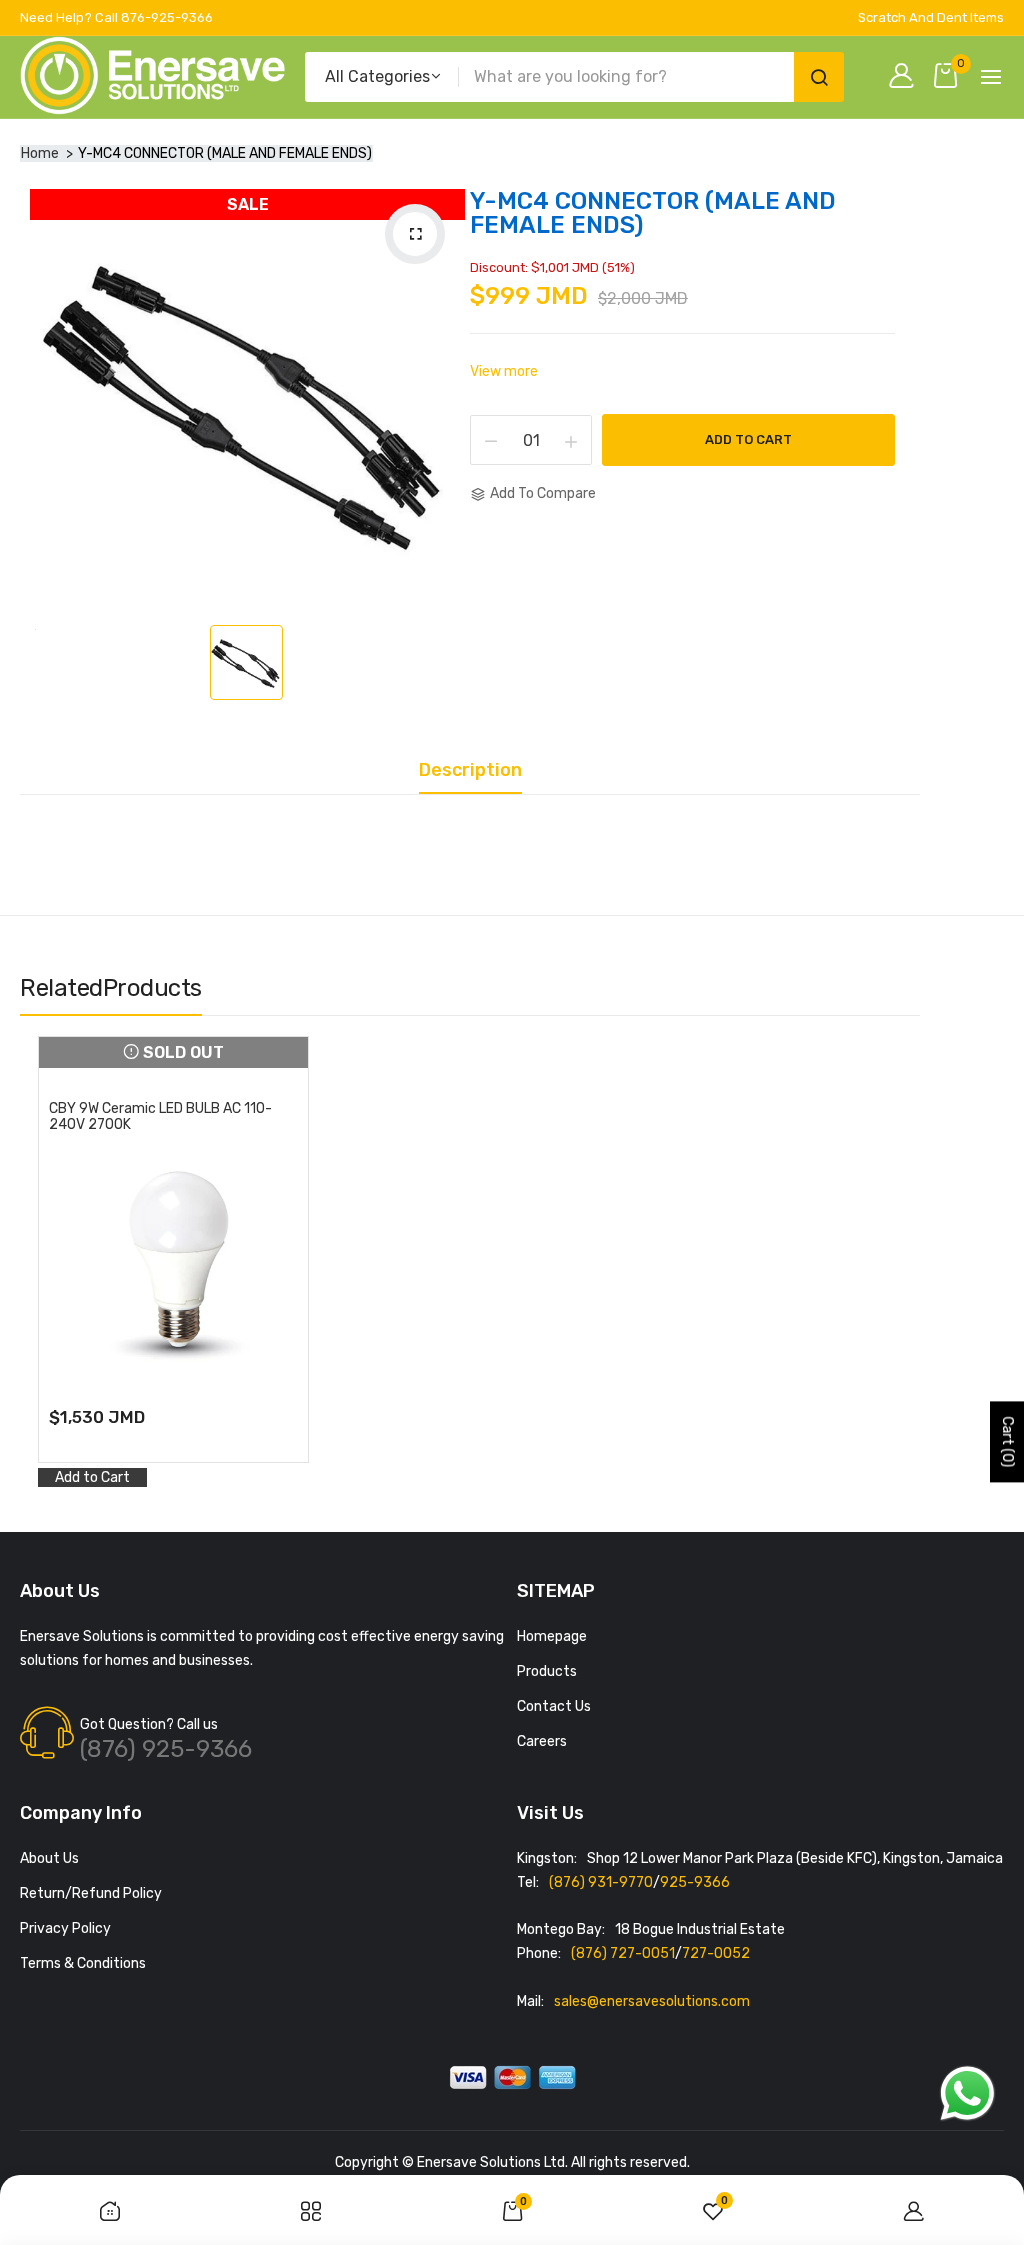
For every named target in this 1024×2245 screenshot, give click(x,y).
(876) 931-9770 (601, 1882)
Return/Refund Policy (91, 1893)
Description (470, 771)
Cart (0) (1007, 1442)
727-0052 (716, 1953)
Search (819, 77)
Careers (542, 1741)
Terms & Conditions (83, 1963)
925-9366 (695, 1882)
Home (40, 153)
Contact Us (554, 1706)
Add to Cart (748, 439)
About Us (49, 1858)
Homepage (552, 1636)
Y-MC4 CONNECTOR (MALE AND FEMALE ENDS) (653, 213)
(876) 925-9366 (166, 1749)
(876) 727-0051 (623, 1953)
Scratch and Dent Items (931, 17)
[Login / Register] (906, 77)
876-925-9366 (167, 17)
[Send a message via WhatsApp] (967, 2093)
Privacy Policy (65, 1928)
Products (547, 1671)
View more (504, 371)
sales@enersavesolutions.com (652, 2001)
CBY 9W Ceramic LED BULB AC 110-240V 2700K (160, 1117)
